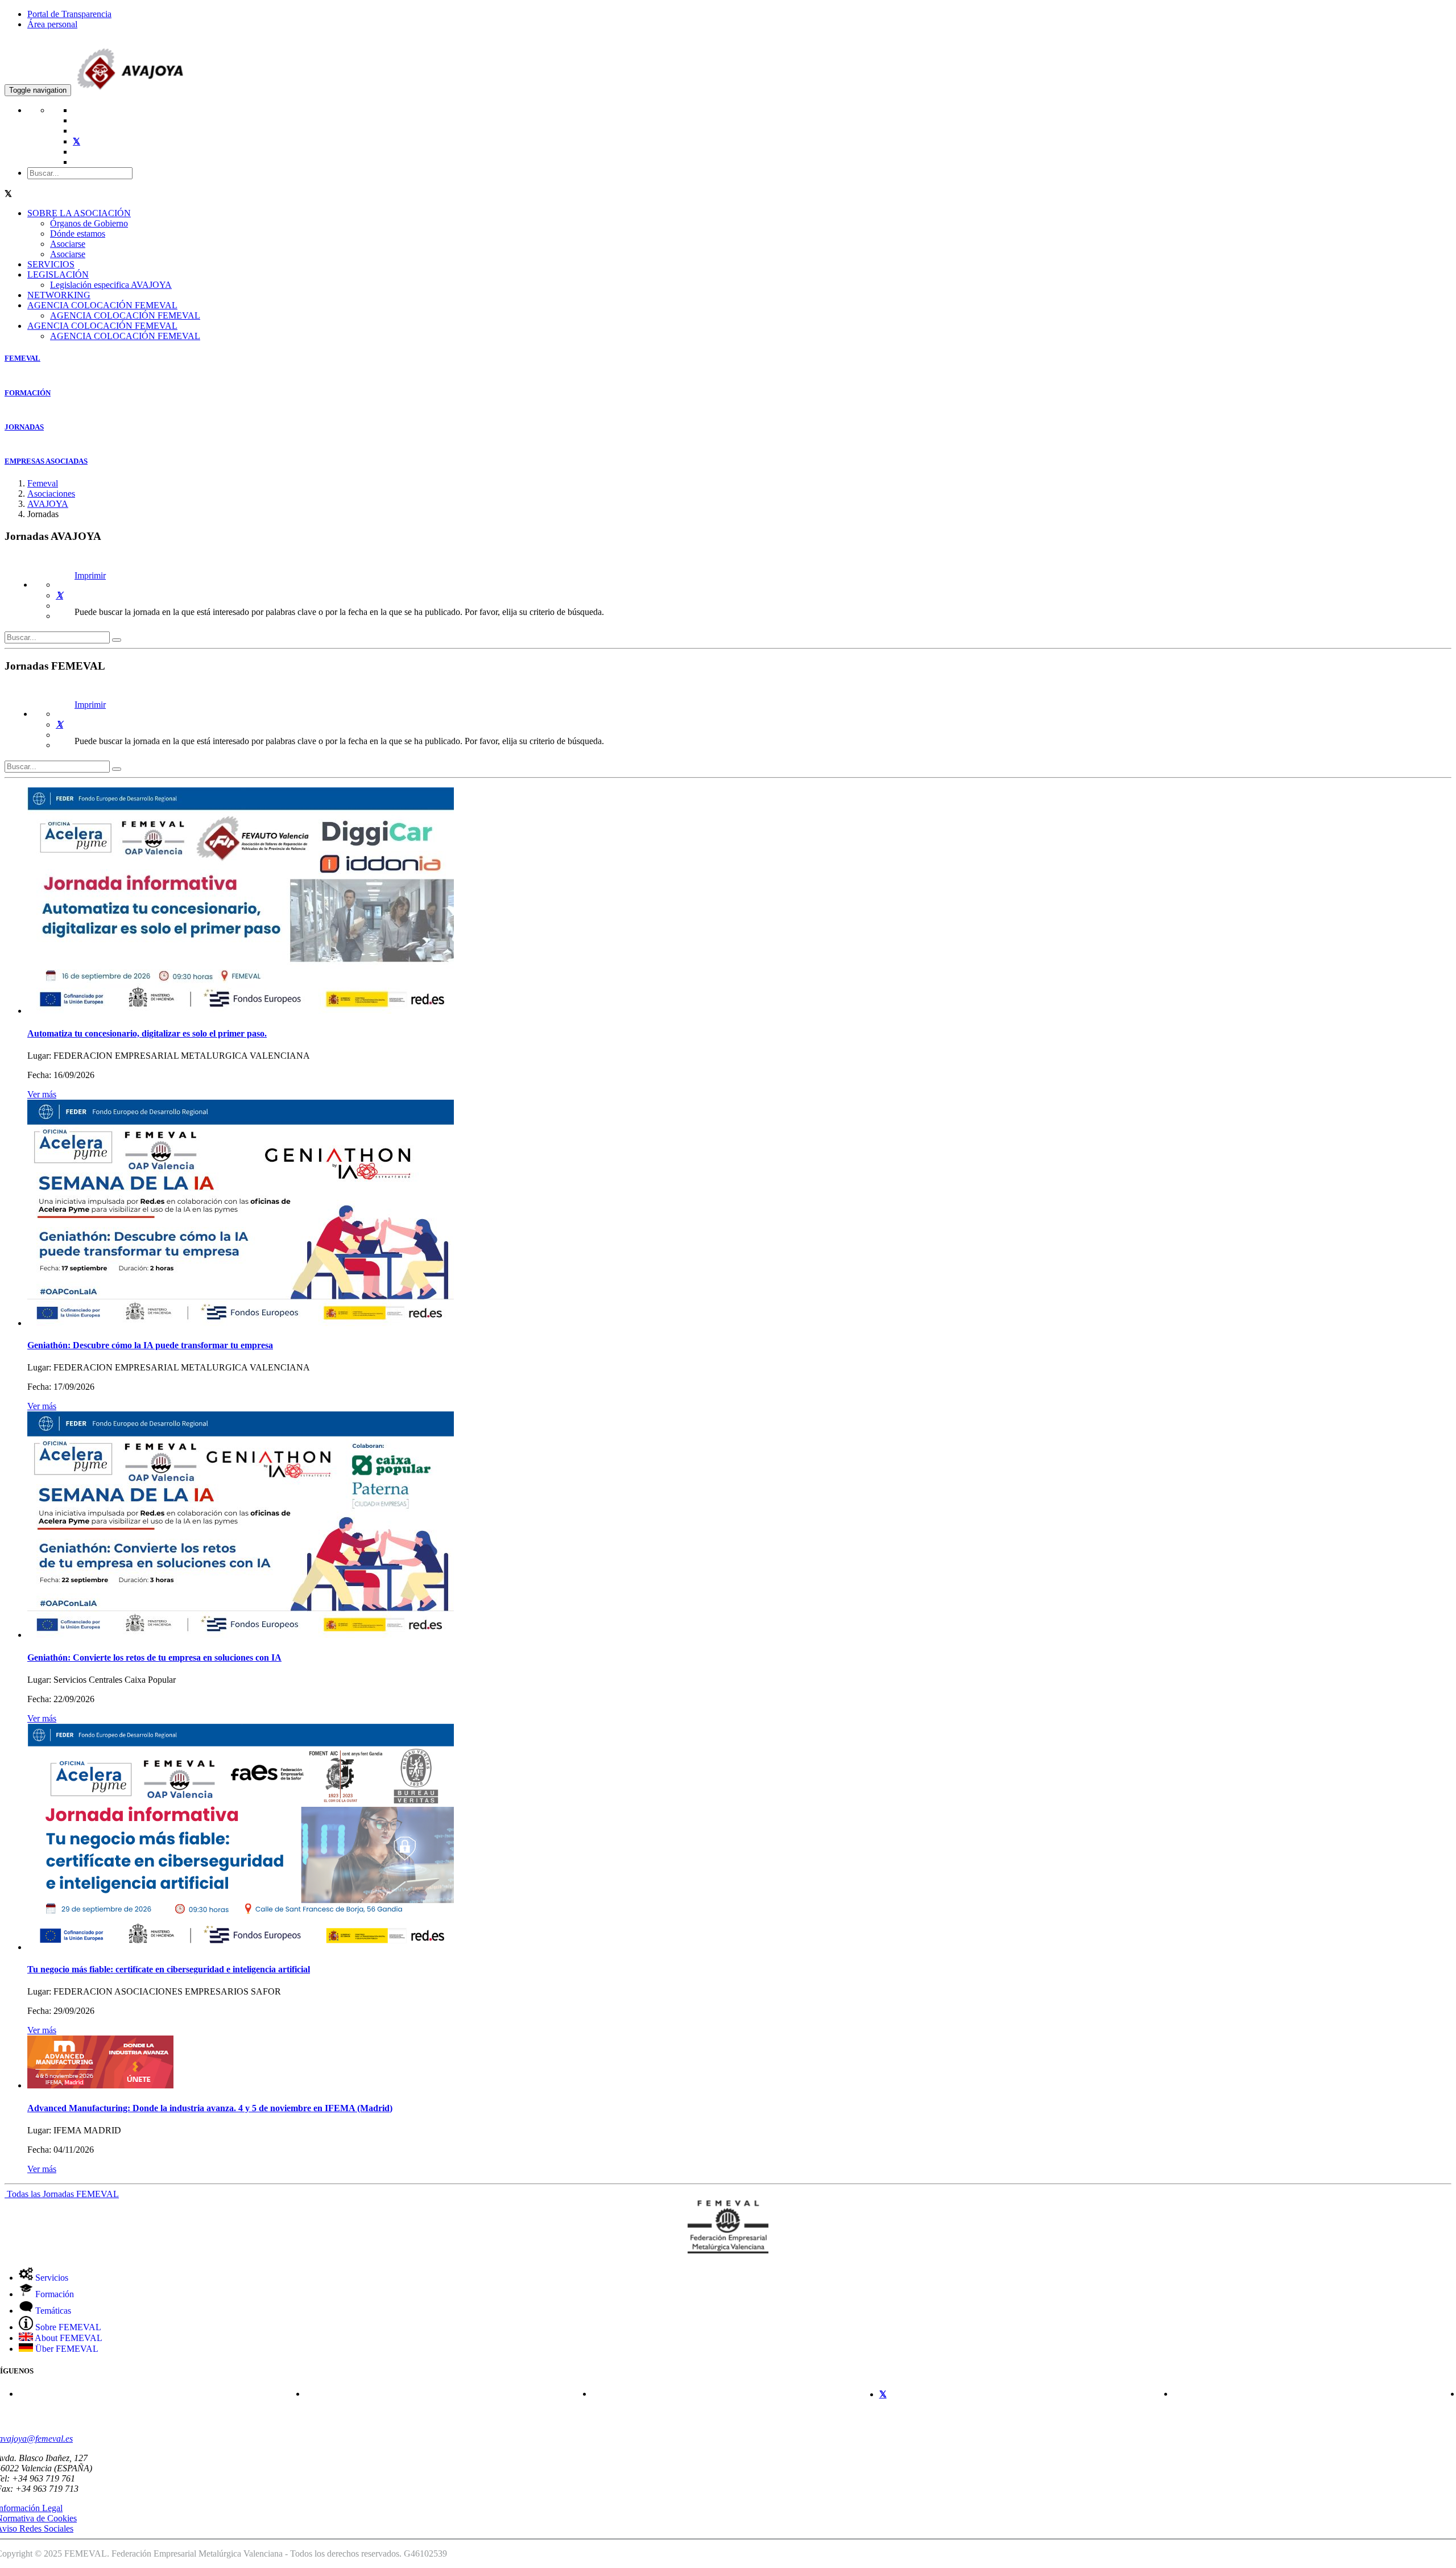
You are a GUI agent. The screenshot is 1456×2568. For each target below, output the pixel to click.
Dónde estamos (78, 234)
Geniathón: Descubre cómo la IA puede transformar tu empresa (150, 1345)
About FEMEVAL (68, 2338)
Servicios (51, 2278)
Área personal (52, 24)
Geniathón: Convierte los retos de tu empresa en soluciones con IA (154, 1657)
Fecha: (39, 1075)
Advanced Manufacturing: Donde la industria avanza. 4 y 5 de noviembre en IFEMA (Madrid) (210, 2108)
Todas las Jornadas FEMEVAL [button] (62, 2194)
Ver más (42, 1094)
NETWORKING (59, 295)
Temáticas (52, 2311)
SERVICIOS (51, 264)
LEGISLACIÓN (58, 274)
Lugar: (39, 1056)
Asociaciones (51, 494)
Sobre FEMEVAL (67, 2327)
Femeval (43, 483)
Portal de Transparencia (69, 14)
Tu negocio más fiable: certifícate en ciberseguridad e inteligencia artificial (169, 1969)
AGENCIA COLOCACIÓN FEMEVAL (102, 305)
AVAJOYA (48, 504)
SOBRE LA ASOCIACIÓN (79, 213)
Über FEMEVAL (66, 2349)
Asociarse (68, 244)
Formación (53, 2294)
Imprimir (90, 575)
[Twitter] (59, 595)
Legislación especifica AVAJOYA (111, 285)
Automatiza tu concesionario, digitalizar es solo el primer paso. (147, 1033)
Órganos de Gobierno (89, 223)
